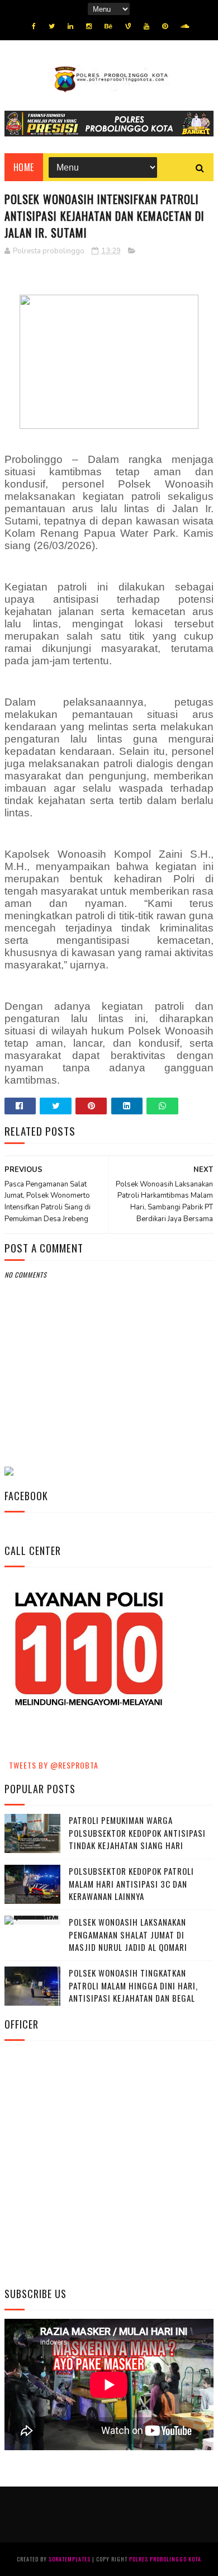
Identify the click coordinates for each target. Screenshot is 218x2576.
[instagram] (89, 26)
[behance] (108, 26)
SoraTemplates (70, 2559)
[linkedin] (70, 26)
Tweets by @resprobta (54, 1765)
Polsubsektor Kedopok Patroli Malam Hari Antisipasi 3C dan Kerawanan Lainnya (131, 1883)
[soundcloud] (185, 26)
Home (24, 167)
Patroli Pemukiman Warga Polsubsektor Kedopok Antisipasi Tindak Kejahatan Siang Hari (137, 1833)
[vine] (128, 26)
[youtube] (146, 26)
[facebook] (34, 26)
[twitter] (52, 26)
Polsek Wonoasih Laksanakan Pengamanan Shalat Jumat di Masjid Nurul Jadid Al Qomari (128, 1934)
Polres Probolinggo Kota (165, 2559)
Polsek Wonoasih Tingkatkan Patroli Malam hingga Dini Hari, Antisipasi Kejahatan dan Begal (133, 1985)
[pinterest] (165, 26)
